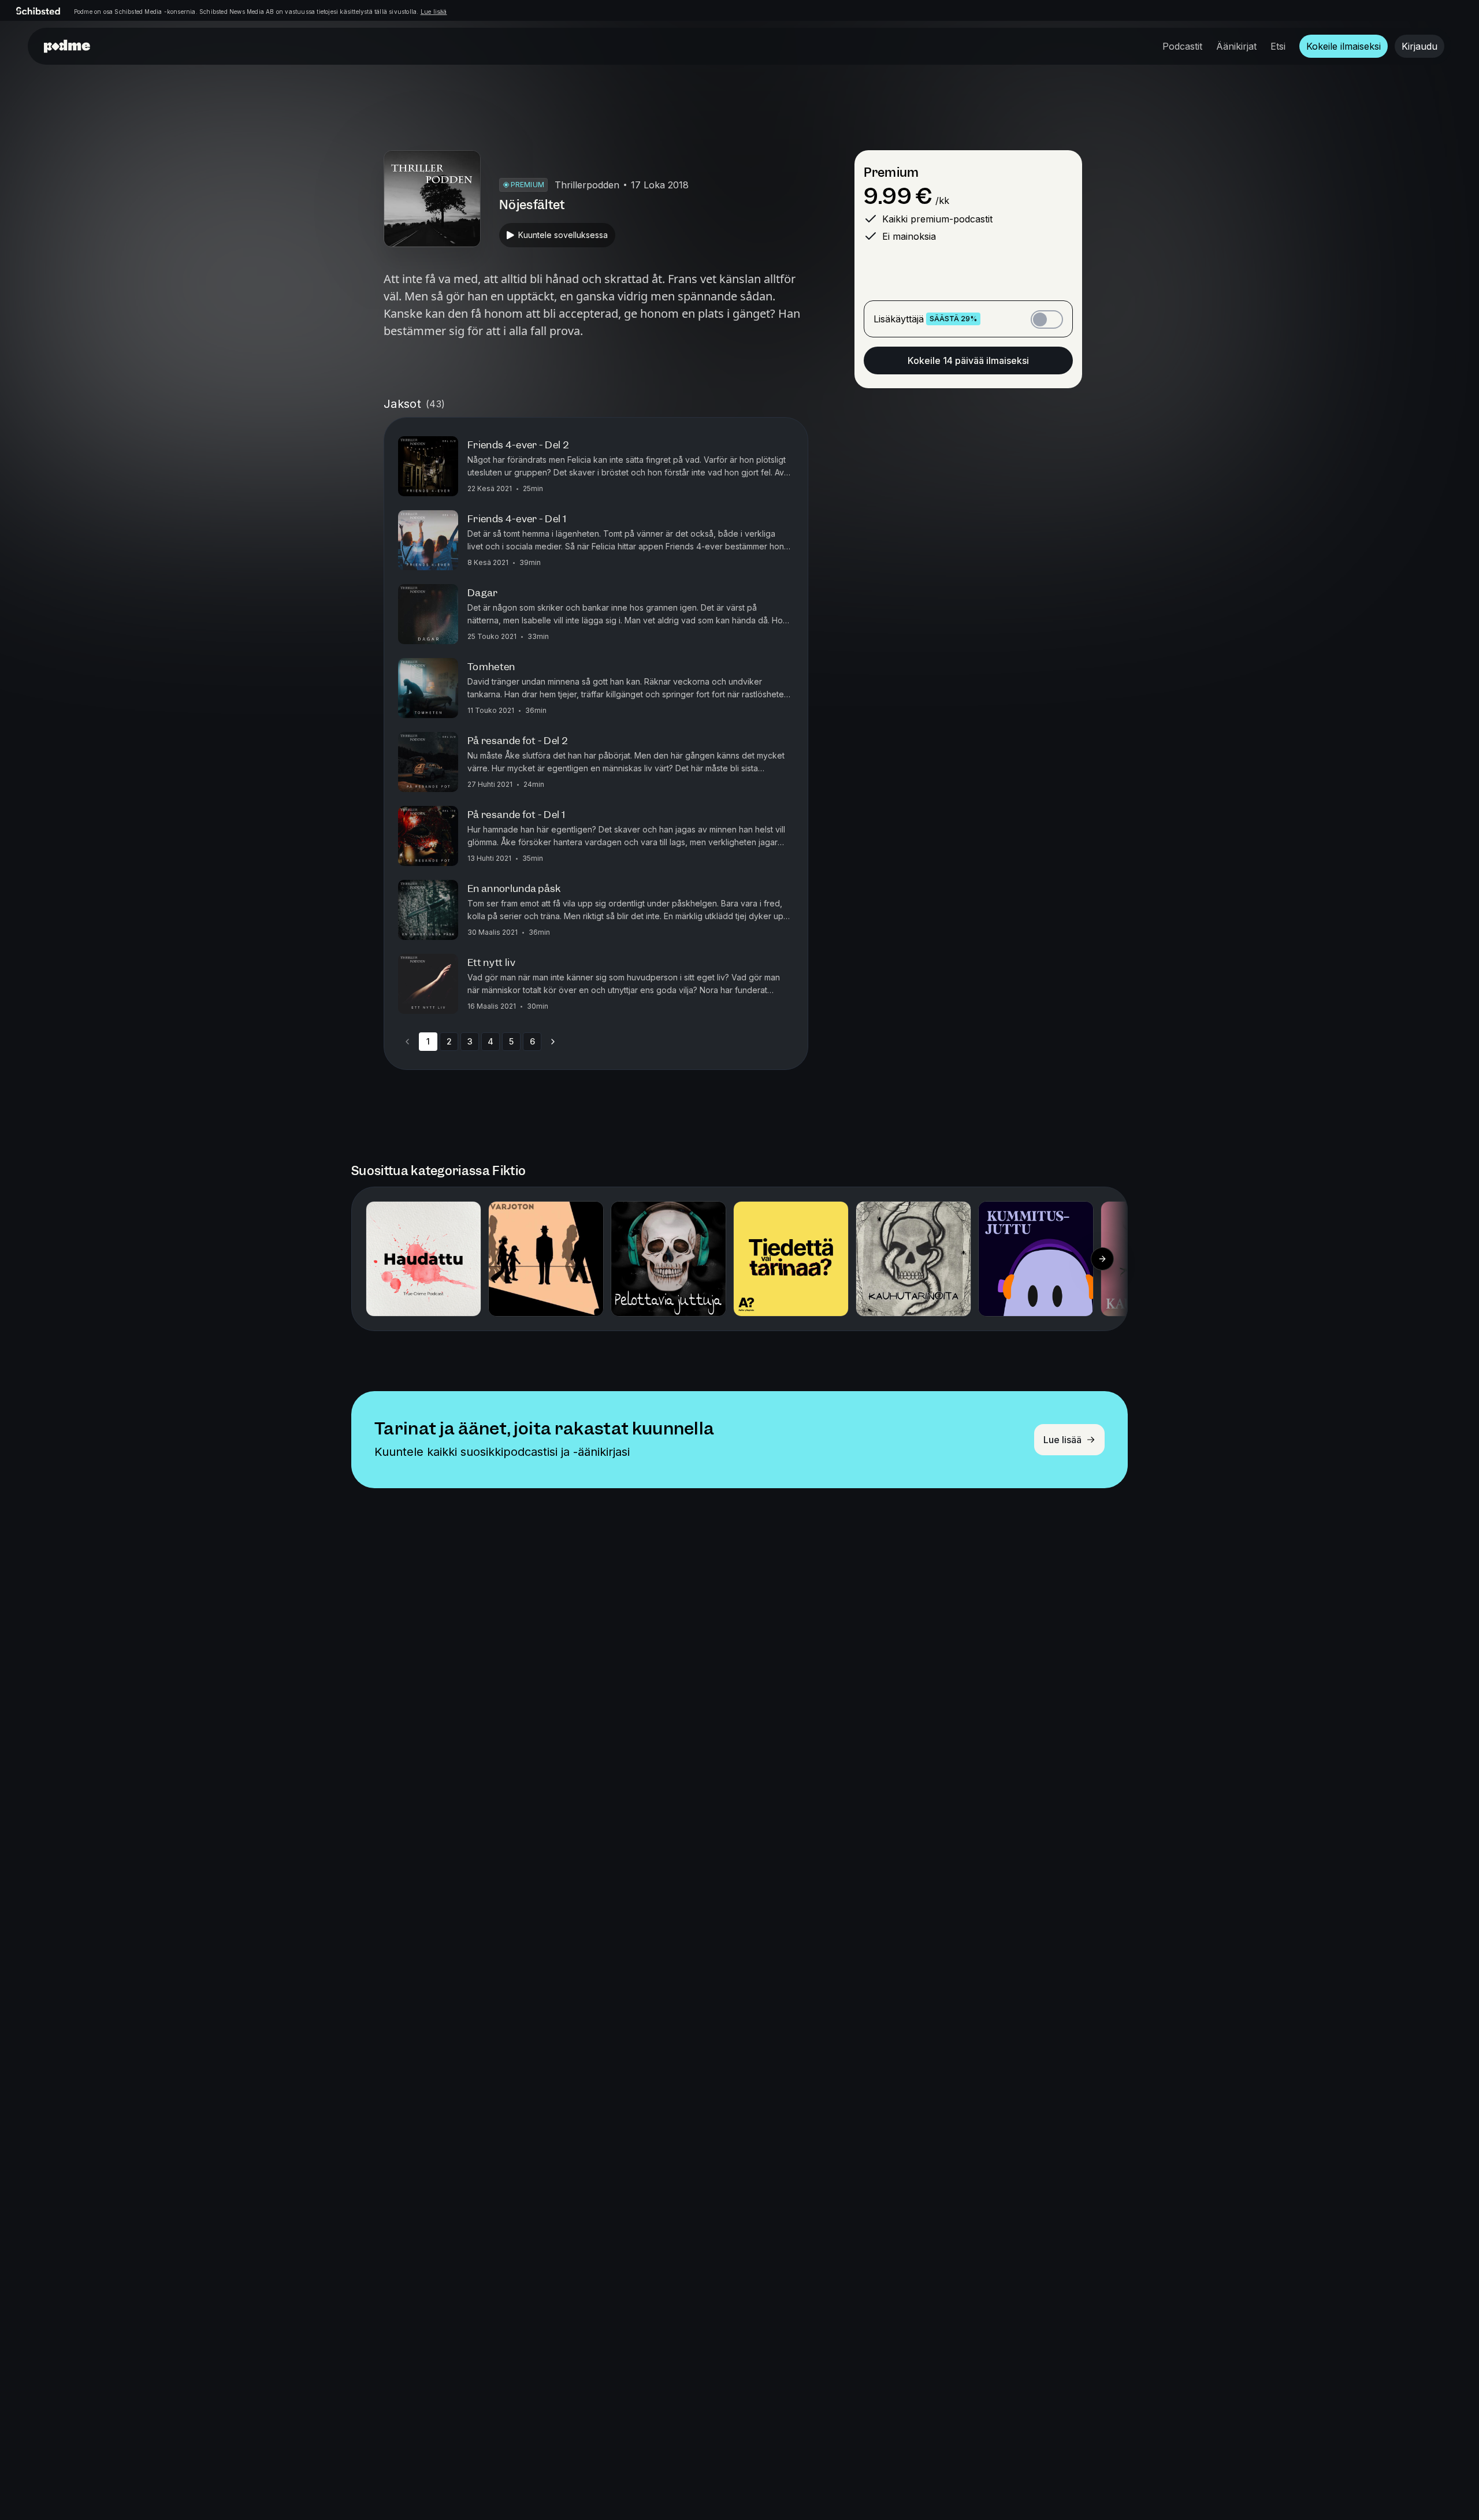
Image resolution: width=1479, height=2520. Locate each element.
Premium (891, 172)
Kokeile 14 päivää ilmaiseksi (968, 360)
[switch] (1047, 319)
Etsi (1278, 46)
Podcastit (1182, 46)
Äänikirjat (1236, 46)
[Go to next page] (553, 1042)
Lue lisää (434, 12)
